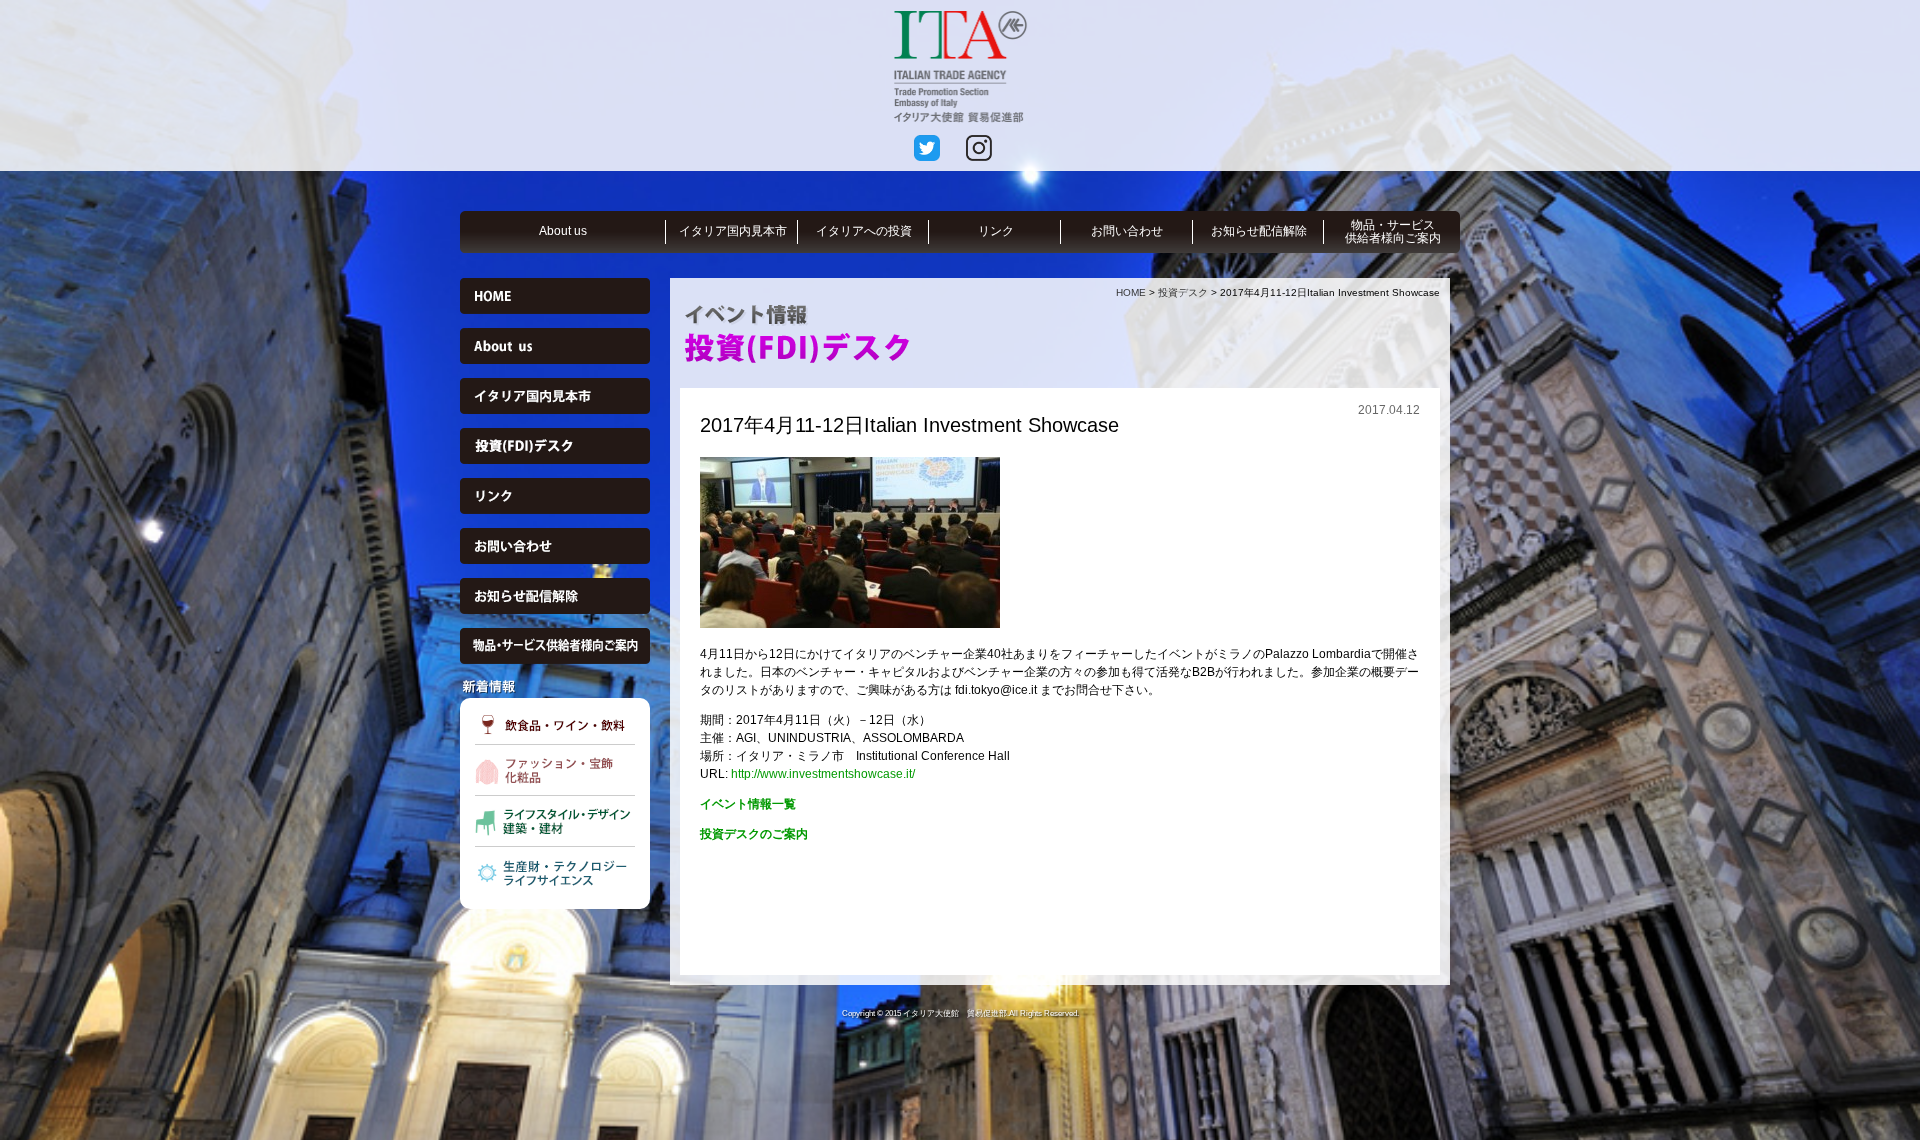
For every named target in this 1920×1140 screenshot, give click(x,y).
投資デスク (1183, 292)
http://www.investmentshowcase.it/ (823, 774)
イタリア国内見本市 (733, 231)
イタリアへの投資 (864, 231)
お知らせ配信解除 (1259, 231)
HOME (1131, 292)
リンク (996, 231)
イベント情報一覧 (748, 804)
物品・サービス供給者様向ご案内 (1393, 231)
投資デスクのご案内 (754, 834)
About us (563, 231)
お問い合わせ (1127, 231)
